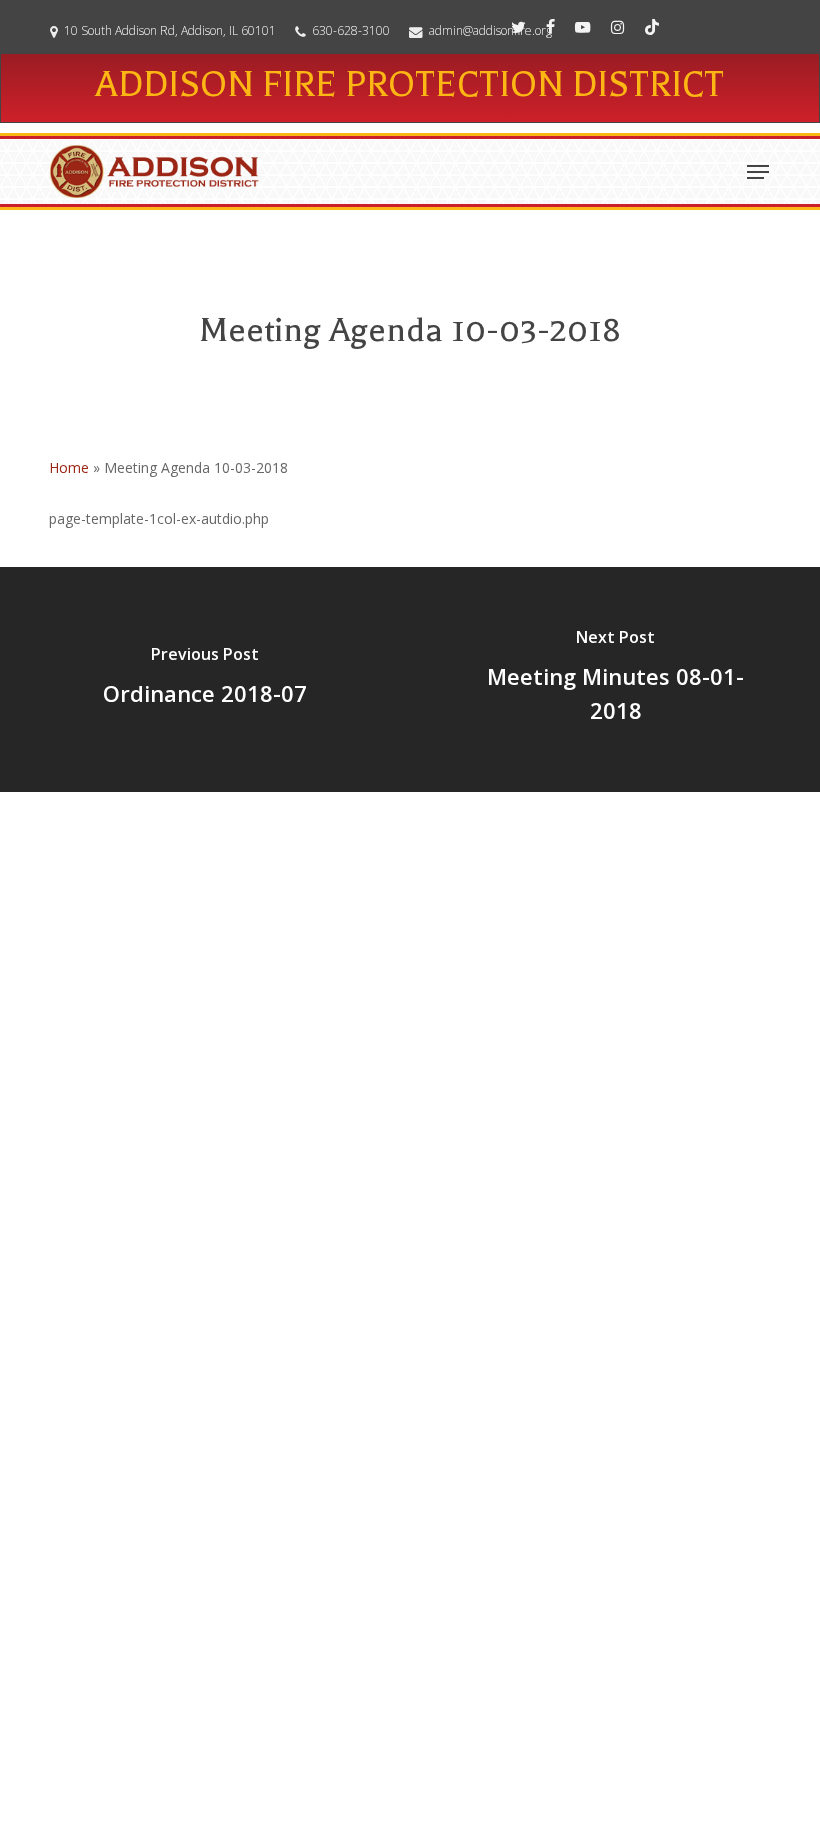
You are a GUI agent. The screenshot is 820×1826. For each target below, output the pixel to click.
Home (69, 467)
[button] (758, 172)
